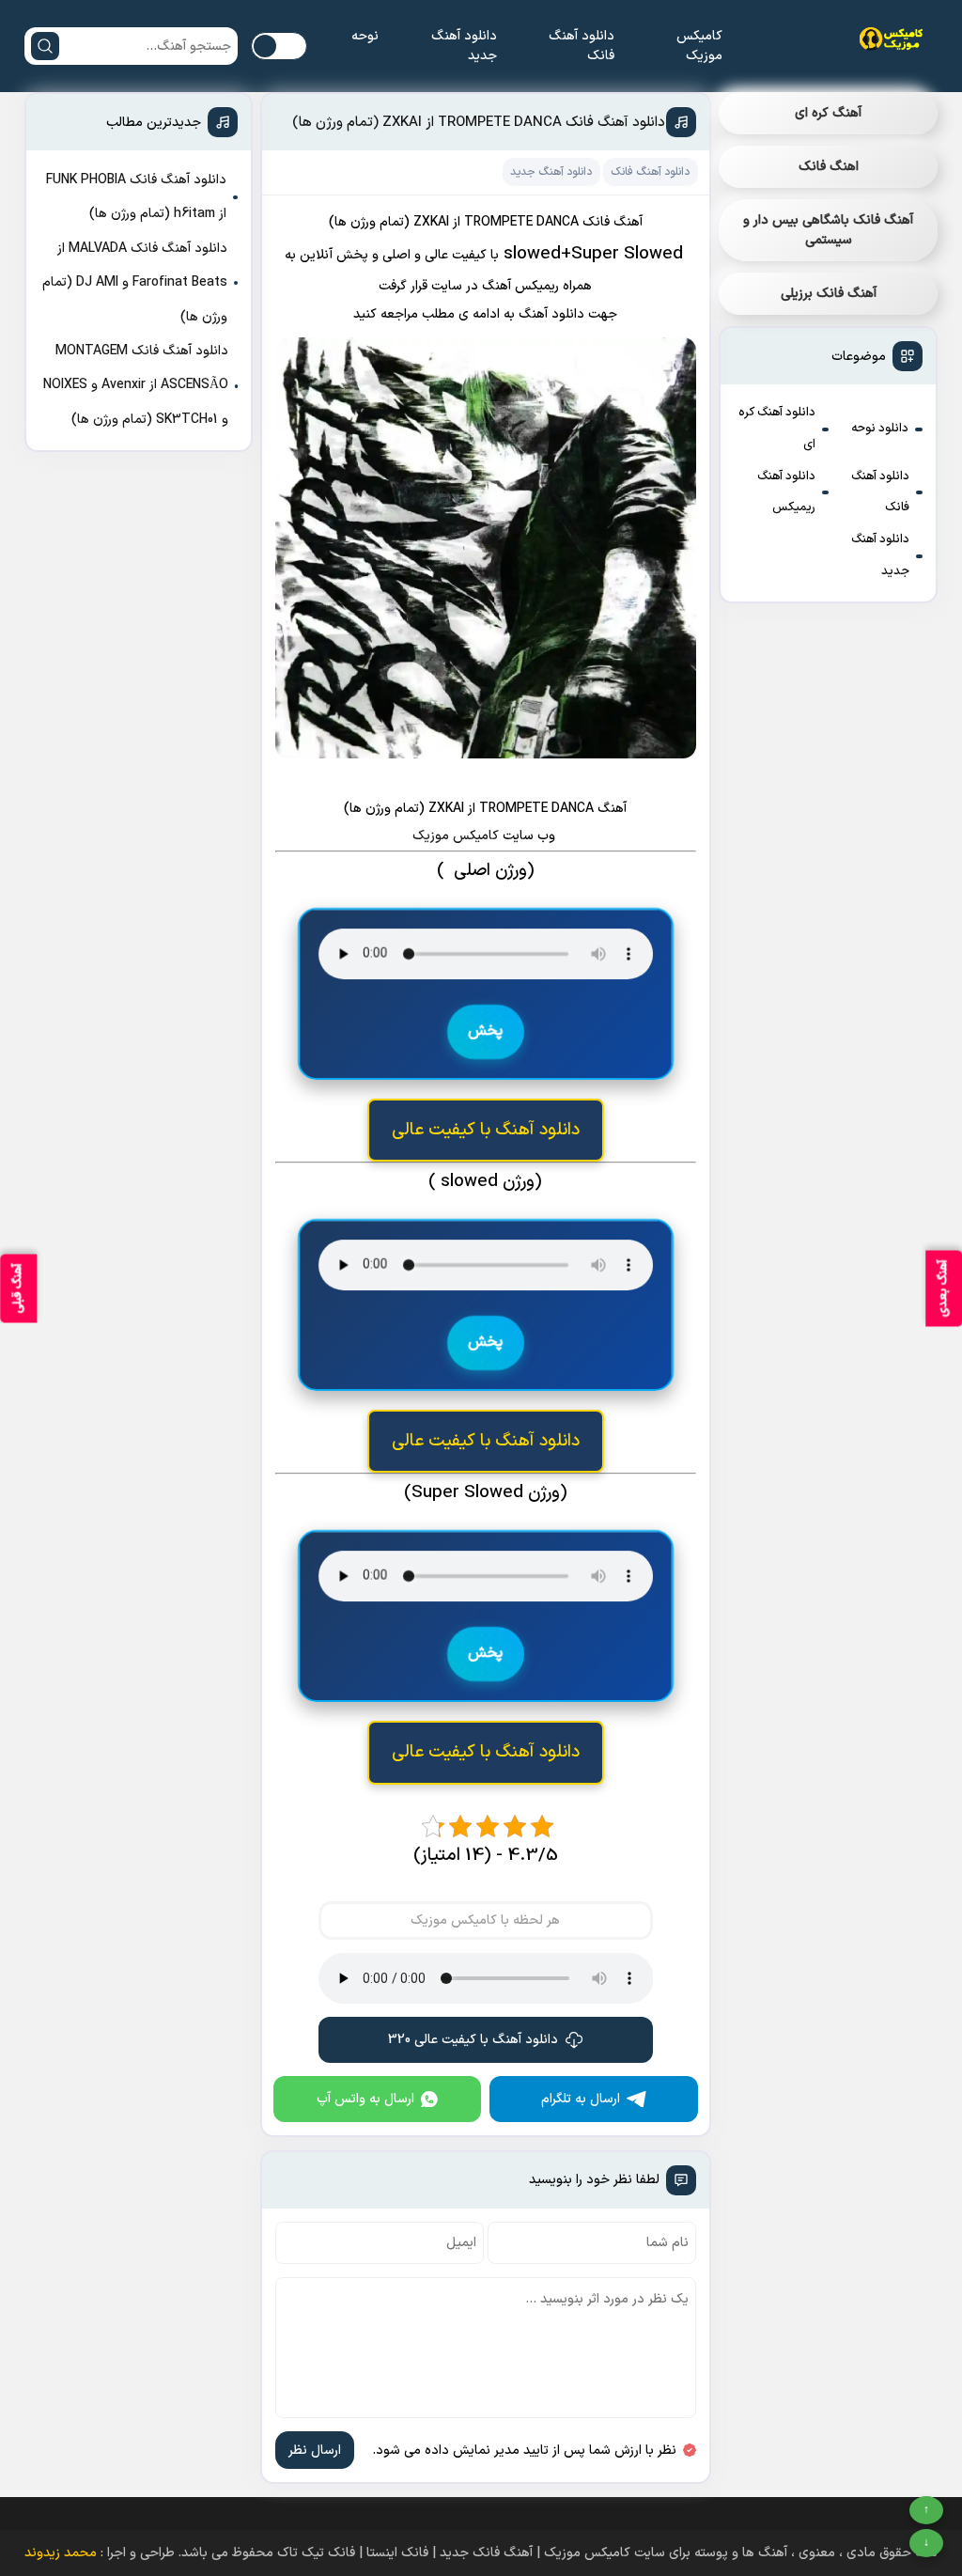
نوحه (365, 36)
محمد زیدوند (61, 2553)
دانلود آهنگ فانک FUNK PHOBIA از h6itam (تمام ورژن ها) (136, 197)
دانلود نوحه (880, 429)
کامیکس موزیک (699, 46)
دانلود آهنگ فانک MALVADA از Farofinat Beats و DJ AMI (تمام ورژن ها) (135, 283)
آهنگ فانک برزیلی (829, 294)
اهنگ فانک (829, 167)
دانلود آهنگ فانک (582, 46)
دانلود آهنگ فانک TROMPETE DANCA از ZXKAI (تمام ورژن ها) (479, 123)
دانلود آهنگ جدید (464, 46)
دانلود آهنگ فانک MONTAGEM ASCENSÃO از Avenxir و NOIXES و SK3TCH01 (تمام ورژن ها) (136, 385)
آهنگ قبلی (18, 1288)
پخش (486, 1031)
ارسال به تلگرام (581, 2099)
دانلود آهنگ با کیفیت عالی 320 (473, 2040)
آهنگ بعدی (943, 1288)
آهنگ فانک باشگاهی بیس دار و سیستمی (828, 230)
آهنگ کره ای (828, 113)
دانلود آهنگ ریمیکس (786, 492)
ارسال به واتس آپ (365, 2099)
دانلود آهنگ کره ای (777, 429)
